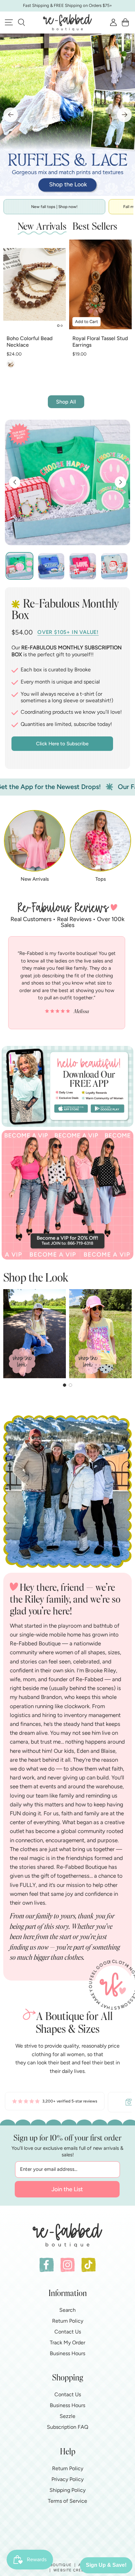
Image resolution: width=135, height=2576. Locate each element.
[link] (55, 2102)
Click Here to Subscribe (62, 744)
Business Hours (67, 2353)
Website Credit (71, 2570)
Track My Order (67, 2343)
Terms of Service (67, 2501)
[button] (21, 22)
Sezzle (67, 2416)
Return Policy (68, 2321)
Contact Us (68, 2332)
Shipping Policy (67, 2490)
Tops (101, 879)
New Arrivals (35, 879)
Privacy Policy (67, 2479)
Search (67, 2310)
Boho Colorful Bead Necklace (29, 342)
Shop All (66, 402)
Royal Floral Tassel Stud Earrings (100, 342)
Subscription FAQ (67, 2427)
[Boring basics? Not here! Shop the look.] (67, 115)
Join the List (67, 2189)
